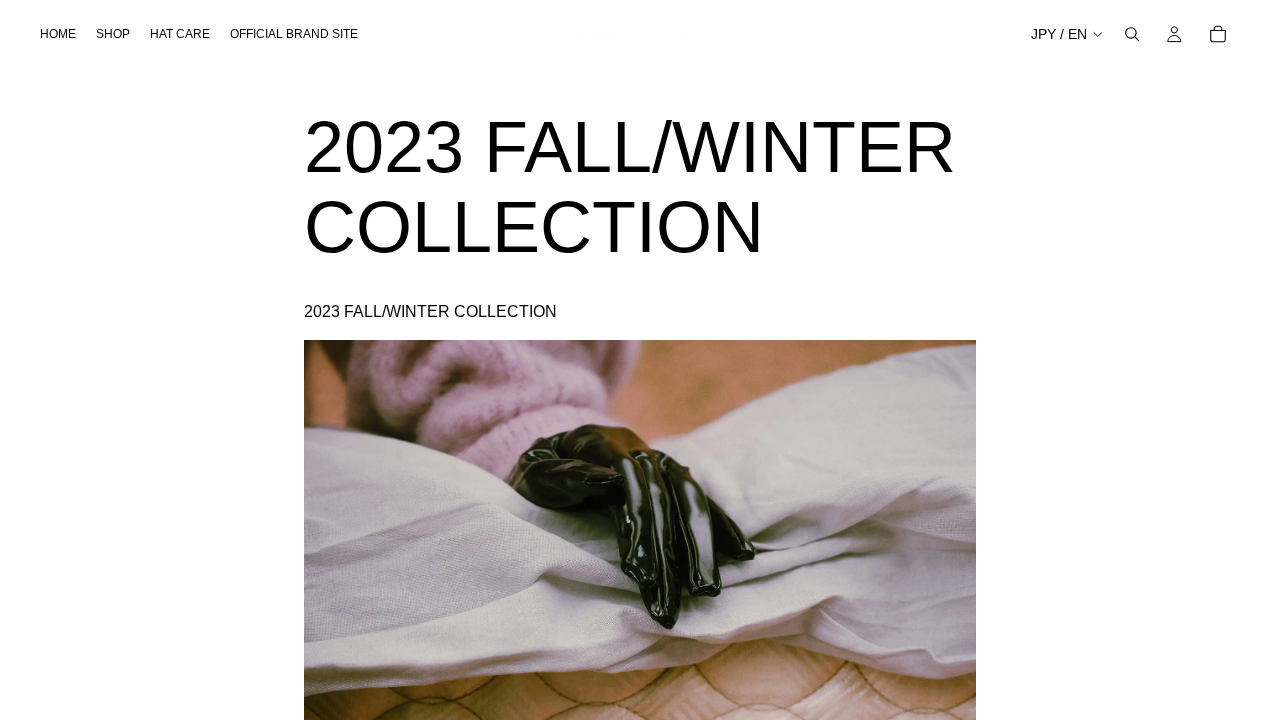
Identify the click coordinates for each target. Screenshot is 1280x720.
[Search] (1132, 34)
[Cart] (1218, 34)
